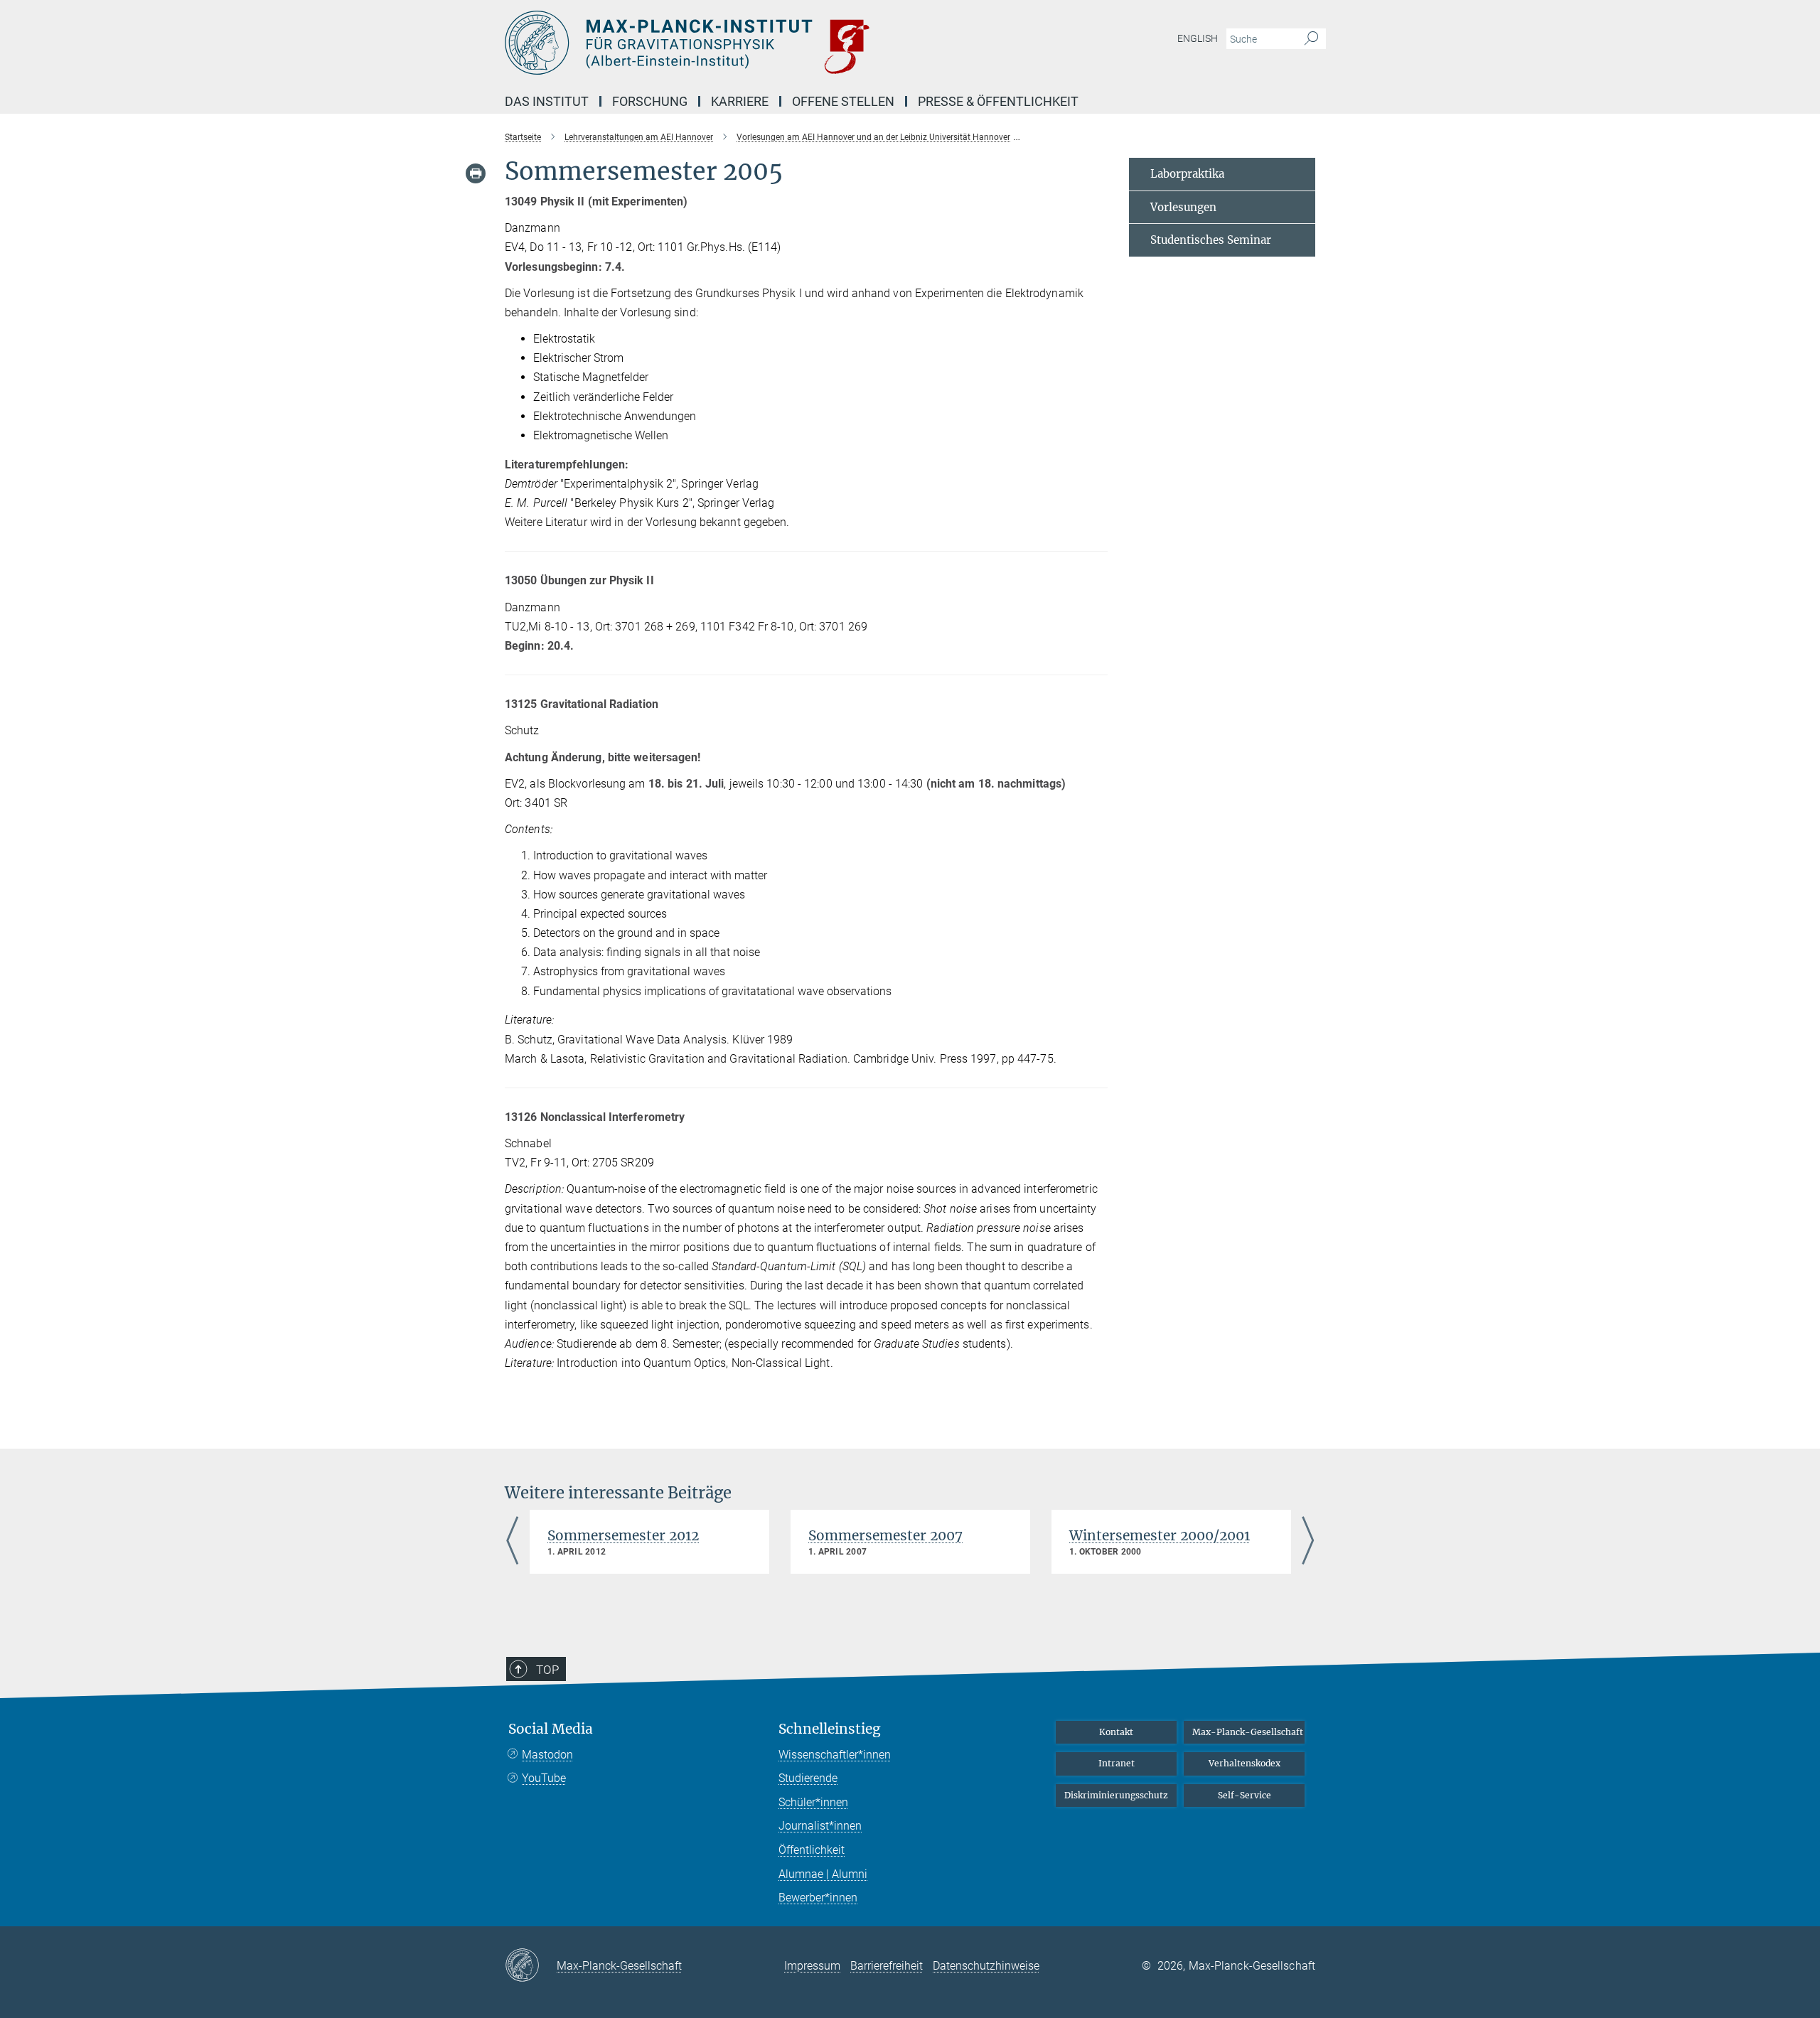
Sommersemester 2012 (623, 1535)
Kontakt (1116, 1732)
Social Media (551, 1729)
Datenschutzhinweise (986, 1966)
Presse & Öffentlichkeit (998, 101)
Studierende (808, 1778)
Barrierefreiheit (887, 1966)
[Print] (476, 173)
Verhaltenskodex (1244, 1763)
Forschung (650, 101)
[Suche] (1311, 39)
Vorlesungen (1183, 207)
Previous (512, 1542)
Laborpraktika (1187, 174)
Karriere (740, 101)
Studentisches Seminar (1211, 240)
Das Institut (547, 101)
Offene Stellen (843, 101)
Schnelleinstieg (830, 1729)
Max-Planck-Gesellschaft (1248, 1732)
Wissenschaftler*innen (835, 1755)
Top (547, 1670)
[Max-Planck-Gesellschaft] (531, 1966)
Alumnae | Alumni (823, 1874)
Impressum (812, 1966)
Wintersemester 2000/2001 (1160, 1535)
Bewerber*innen (818, 1898)
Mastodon (547, 1755)
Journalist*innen (820, 1826)
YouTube (544, 1778)
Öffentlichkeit (812, 1850)
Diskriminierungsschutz (1116, 1795)
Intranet (1117, 1763)
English (1198, 38)
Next (1308, 1542)
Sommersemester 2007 (885, 1535)
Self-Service (1244, 1795)
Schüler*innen (813, 1802)
